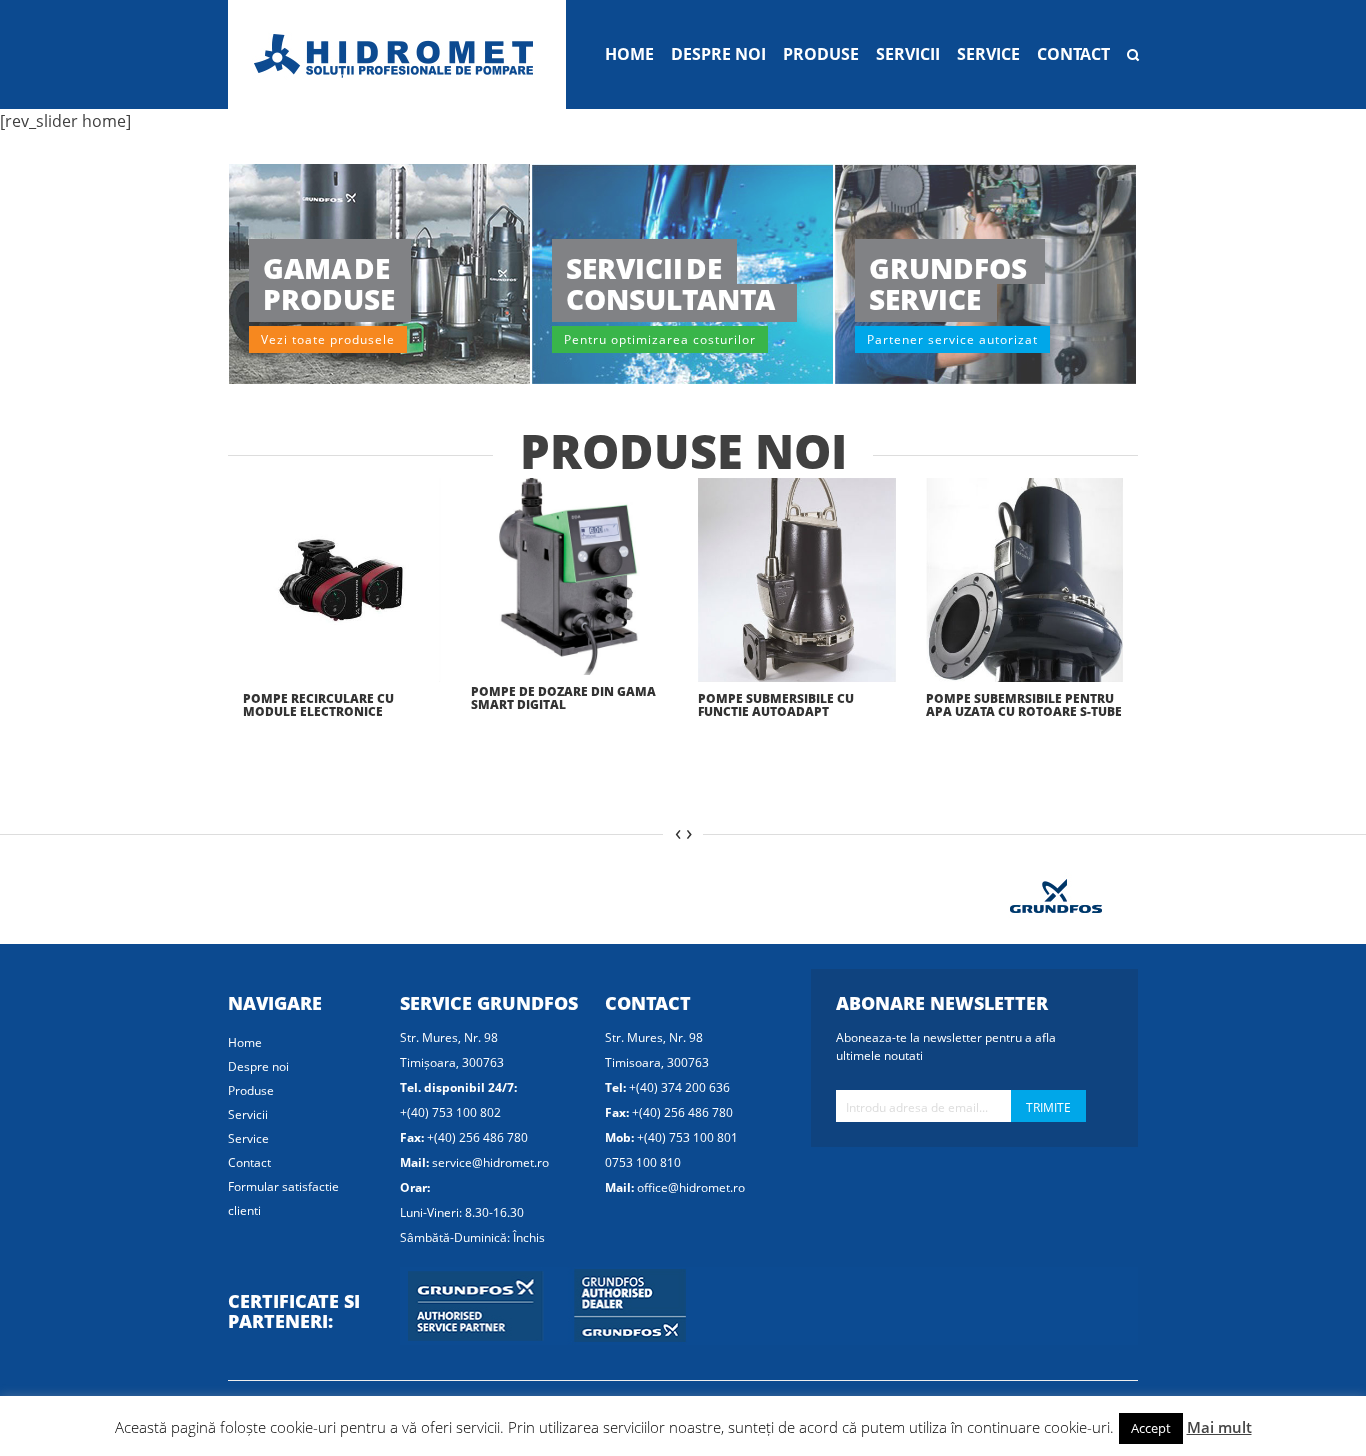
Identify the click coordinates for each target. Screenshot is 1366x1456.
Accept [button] (1151, 1428)
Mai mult (1219, 1427)
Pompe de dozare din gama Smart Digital (563, 698)
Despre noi (718, 54)
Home (629, 54)
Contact (1073, 54)
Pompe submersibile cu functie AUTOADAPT (776, 705)
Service (988, 54)
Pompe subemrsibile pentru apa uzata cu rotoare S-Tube (1024, 705)
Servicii (908, 54)
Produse (821, 54)
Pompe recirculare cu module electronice (318, 705)
